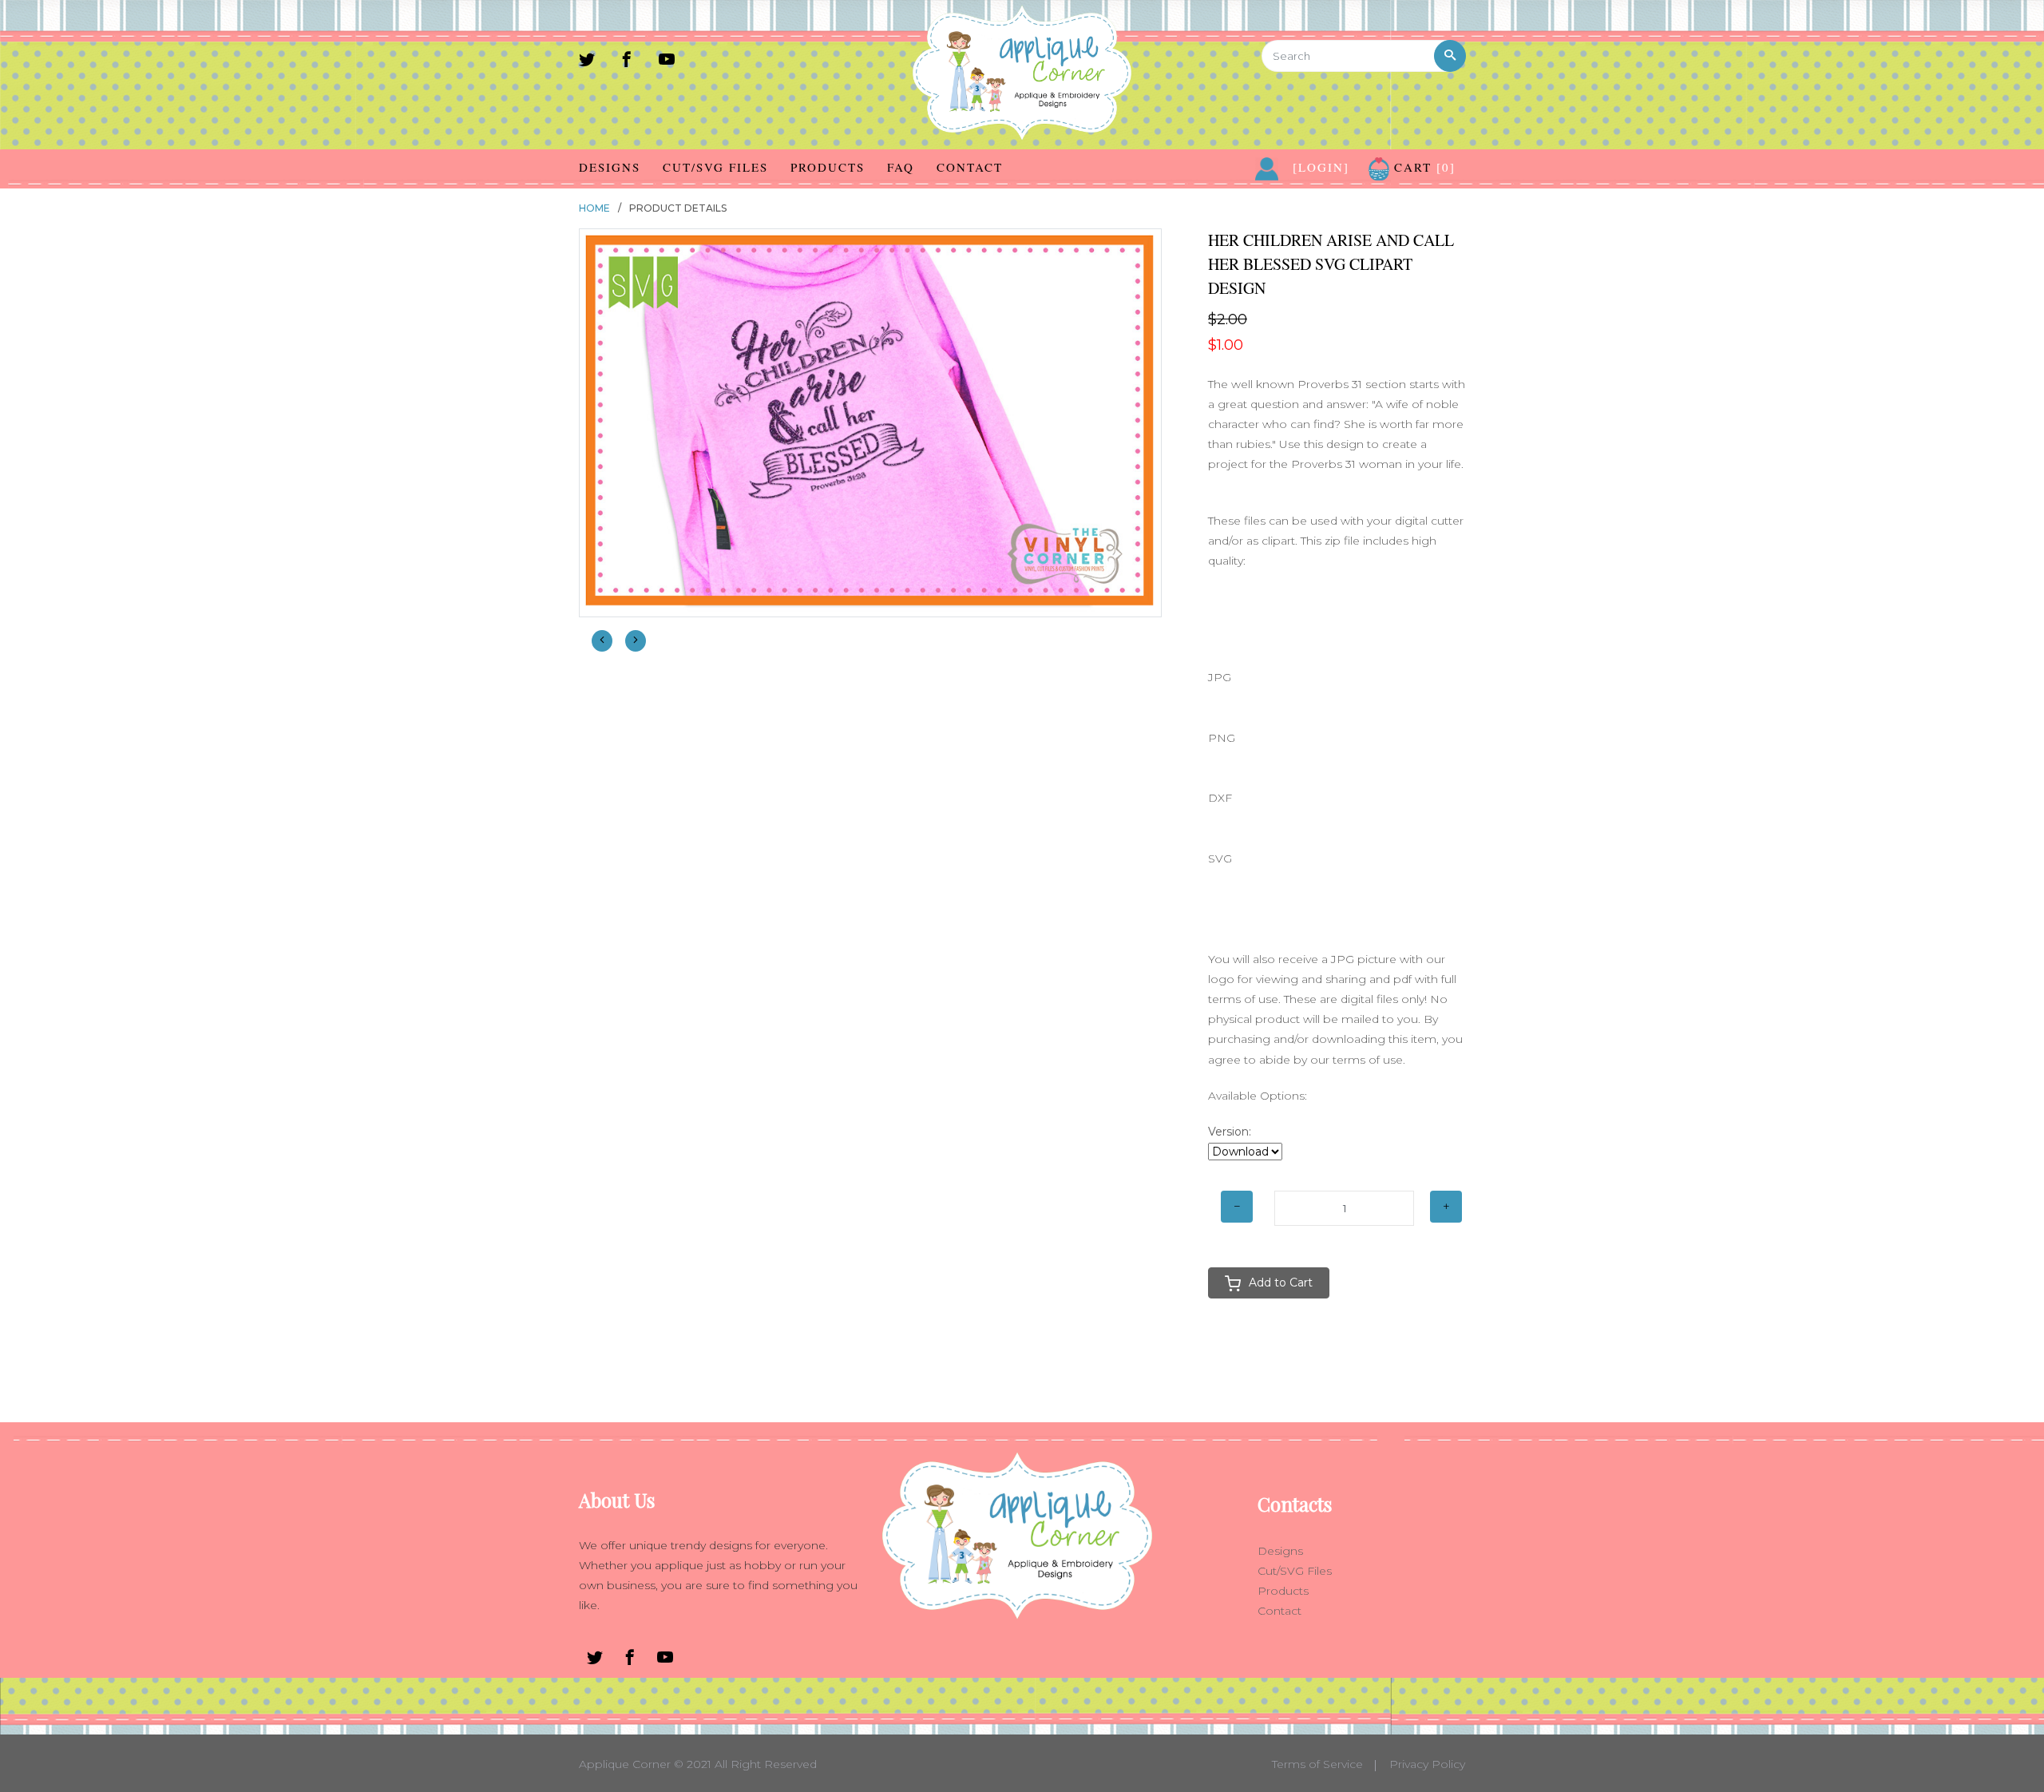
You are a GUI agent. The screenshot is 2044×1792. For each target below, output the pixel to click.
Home (594, 208)
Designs (610, 167)
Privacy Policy (1427, 1764)
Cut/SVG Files (715, 167)
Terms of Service (1317, 1764)
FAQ (901, 167)
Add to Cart (1281, 1283)
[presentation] (602, 641)
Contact (970, 167)
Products (828, 167)
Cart (1422, 167)
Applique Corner (625, 1764)
